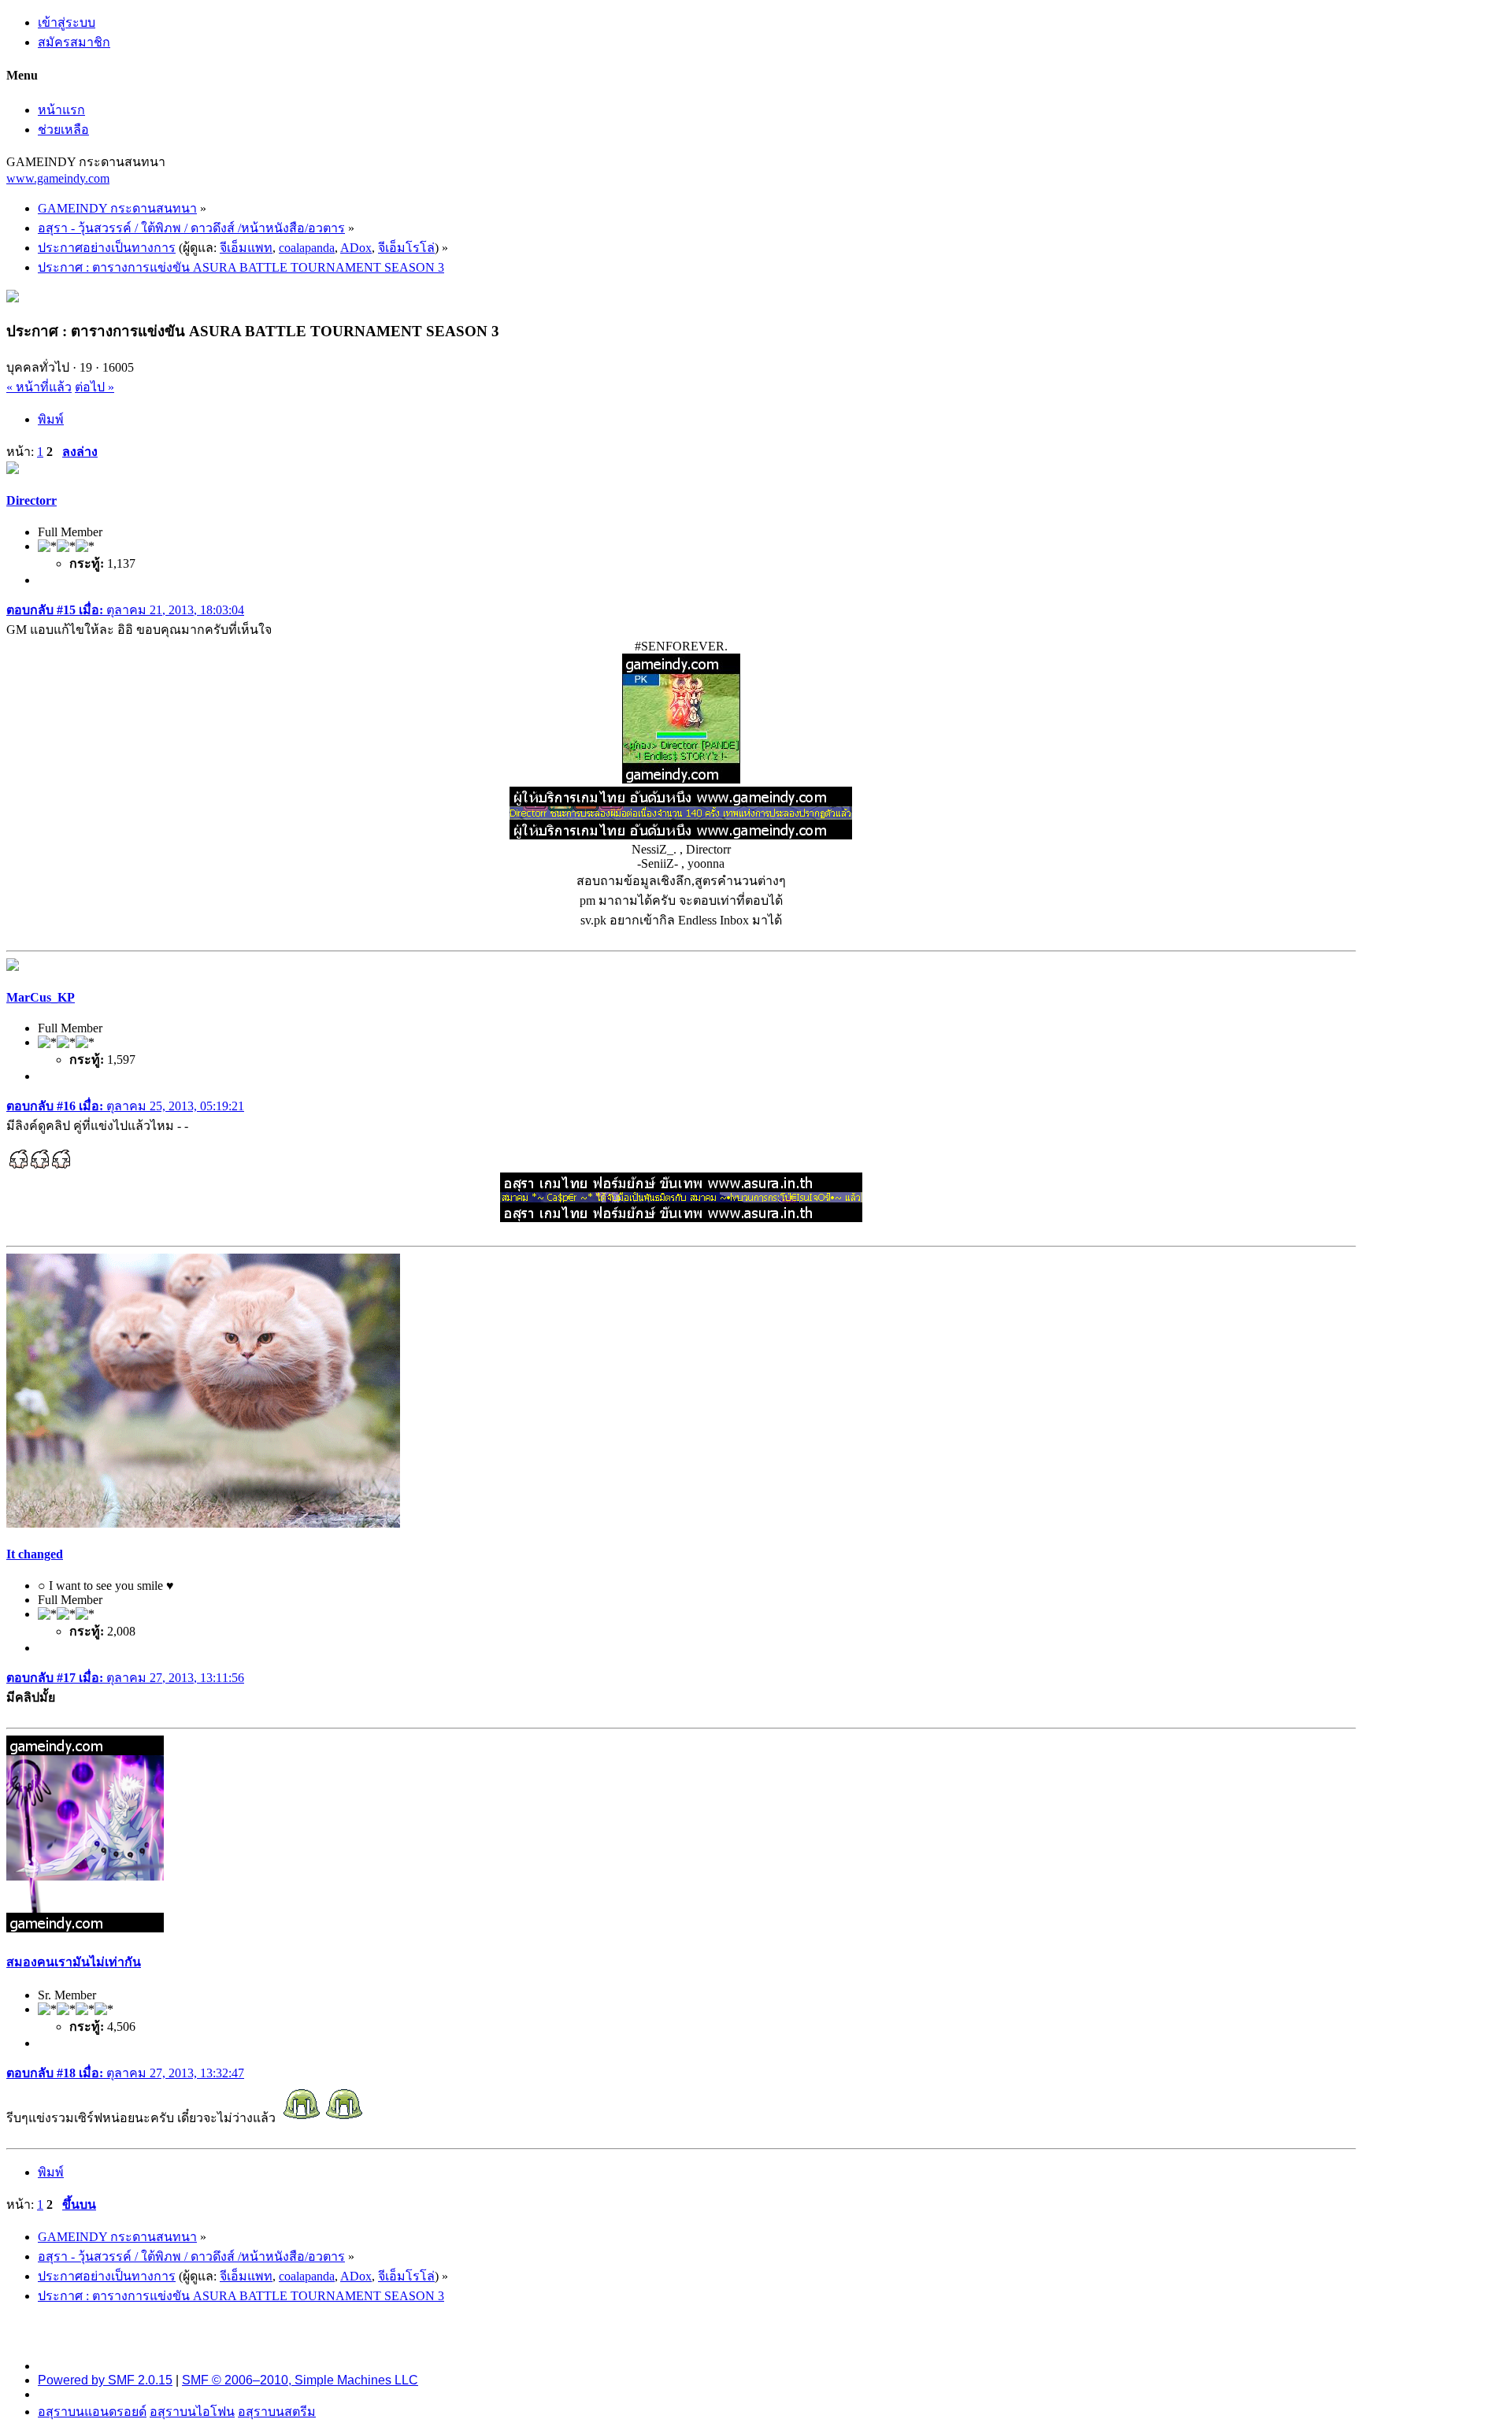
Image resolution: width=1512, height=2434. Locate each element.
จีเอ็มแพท (246, 248)
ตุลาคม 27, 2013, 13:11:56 (125, 1678)
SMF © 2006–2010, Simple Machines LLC (300, 2380)
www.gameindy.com (58, 178)
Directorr (31, 500)
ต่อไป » (94, 387)
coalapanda (307, 248)
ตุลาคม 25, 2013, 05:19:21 (125, 1106)
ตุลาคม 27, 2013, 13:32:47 (125, 2073)
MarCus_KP (41, 997)
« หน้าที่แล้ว (39, 387)
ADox (356, 248)
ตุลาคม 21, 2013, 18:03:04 (125, 610)
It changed (35, 1554)
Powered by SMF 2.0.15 (105, 2380)
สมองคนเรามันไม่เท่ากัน (74, 1962)
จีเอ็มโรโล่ (406, 248)
